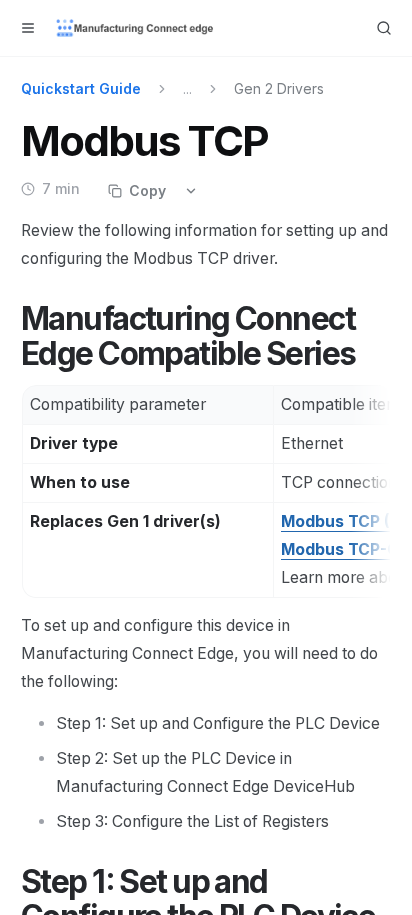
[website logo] (136, 28)
